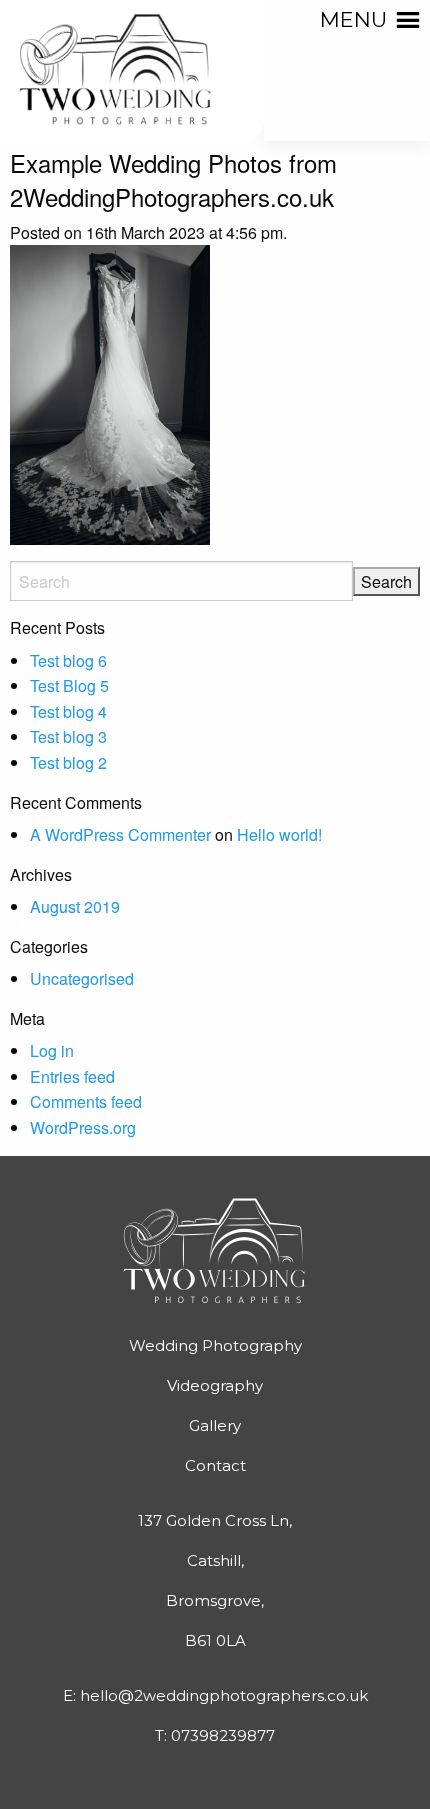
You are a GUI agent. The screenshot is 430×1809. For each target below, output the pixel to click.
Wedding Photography (215, 1345)
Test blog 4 (68, 711)
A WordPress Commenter (120, 834)
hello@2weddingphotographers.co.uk (224, 1695)
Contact (215, 1465)
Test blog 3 (68, 736)
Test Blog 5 (69, 685)
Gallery (215, 1425)
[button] (353, 20)
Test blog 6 (68, 660)
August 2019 (75, 906)
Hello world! (279, 834)
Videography (215, 1385)
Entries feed (72, 1076)
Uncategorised (82, 978)
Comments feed (86, 1101)
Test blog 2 (68, 762)
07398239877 (223, 1735)
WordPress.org (83, 1127)
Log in (52, 1050)
